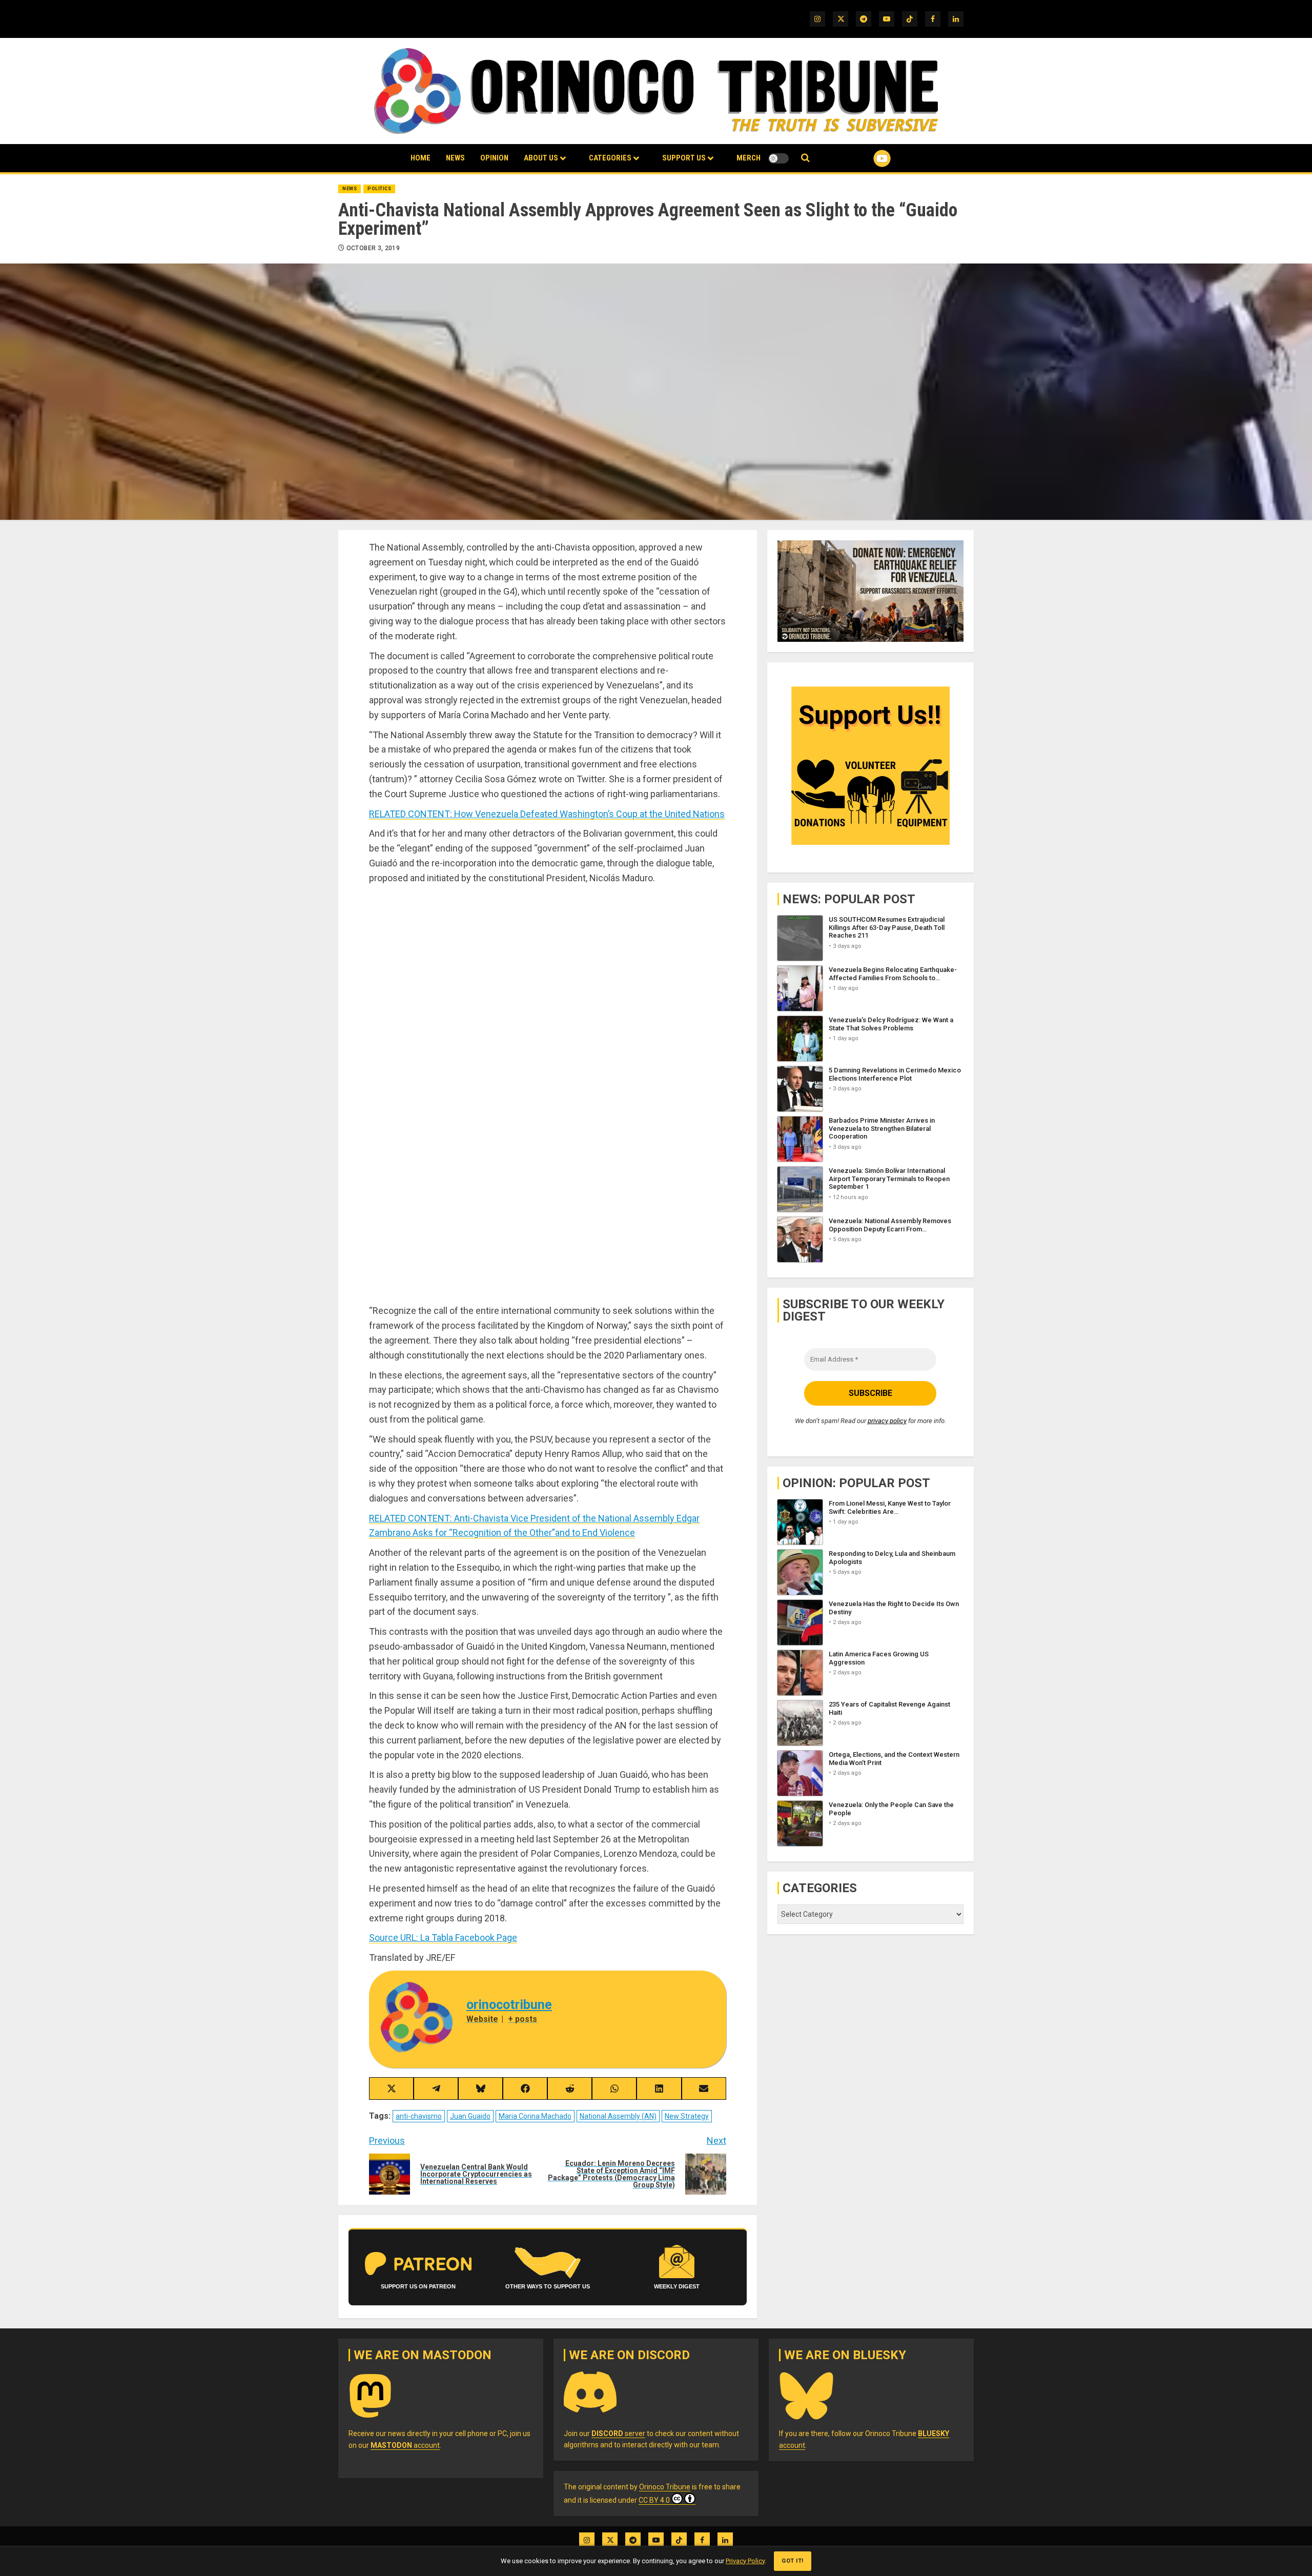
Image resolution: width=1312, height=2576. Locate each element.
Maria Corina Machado (535, 2116)
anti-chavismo (419, 2116)
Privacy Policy (745, 2561)
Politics (379, 189)
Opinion (494, 158)
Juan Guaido (470, 2116)
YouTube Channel (866, 158)
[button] (805, 158)
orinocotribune (509, 2005)
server (618, 2433)
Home (421, 158)
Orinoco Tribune (665, 2487)
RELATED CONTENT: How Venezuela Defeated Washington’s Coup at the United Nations (547, 814)
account (405, 2445)
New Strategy (687, 2116)
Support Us (684, 158)
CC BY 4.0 (654, 2500)
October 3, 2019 (373, 248)
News (455, 158)
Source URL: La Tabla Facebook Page (443, 1938)
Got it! (793, 2561)
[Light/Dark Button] (778, 158)
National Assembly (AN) (618, 2116)
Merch (749, 158)
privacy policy (887, 1420)
